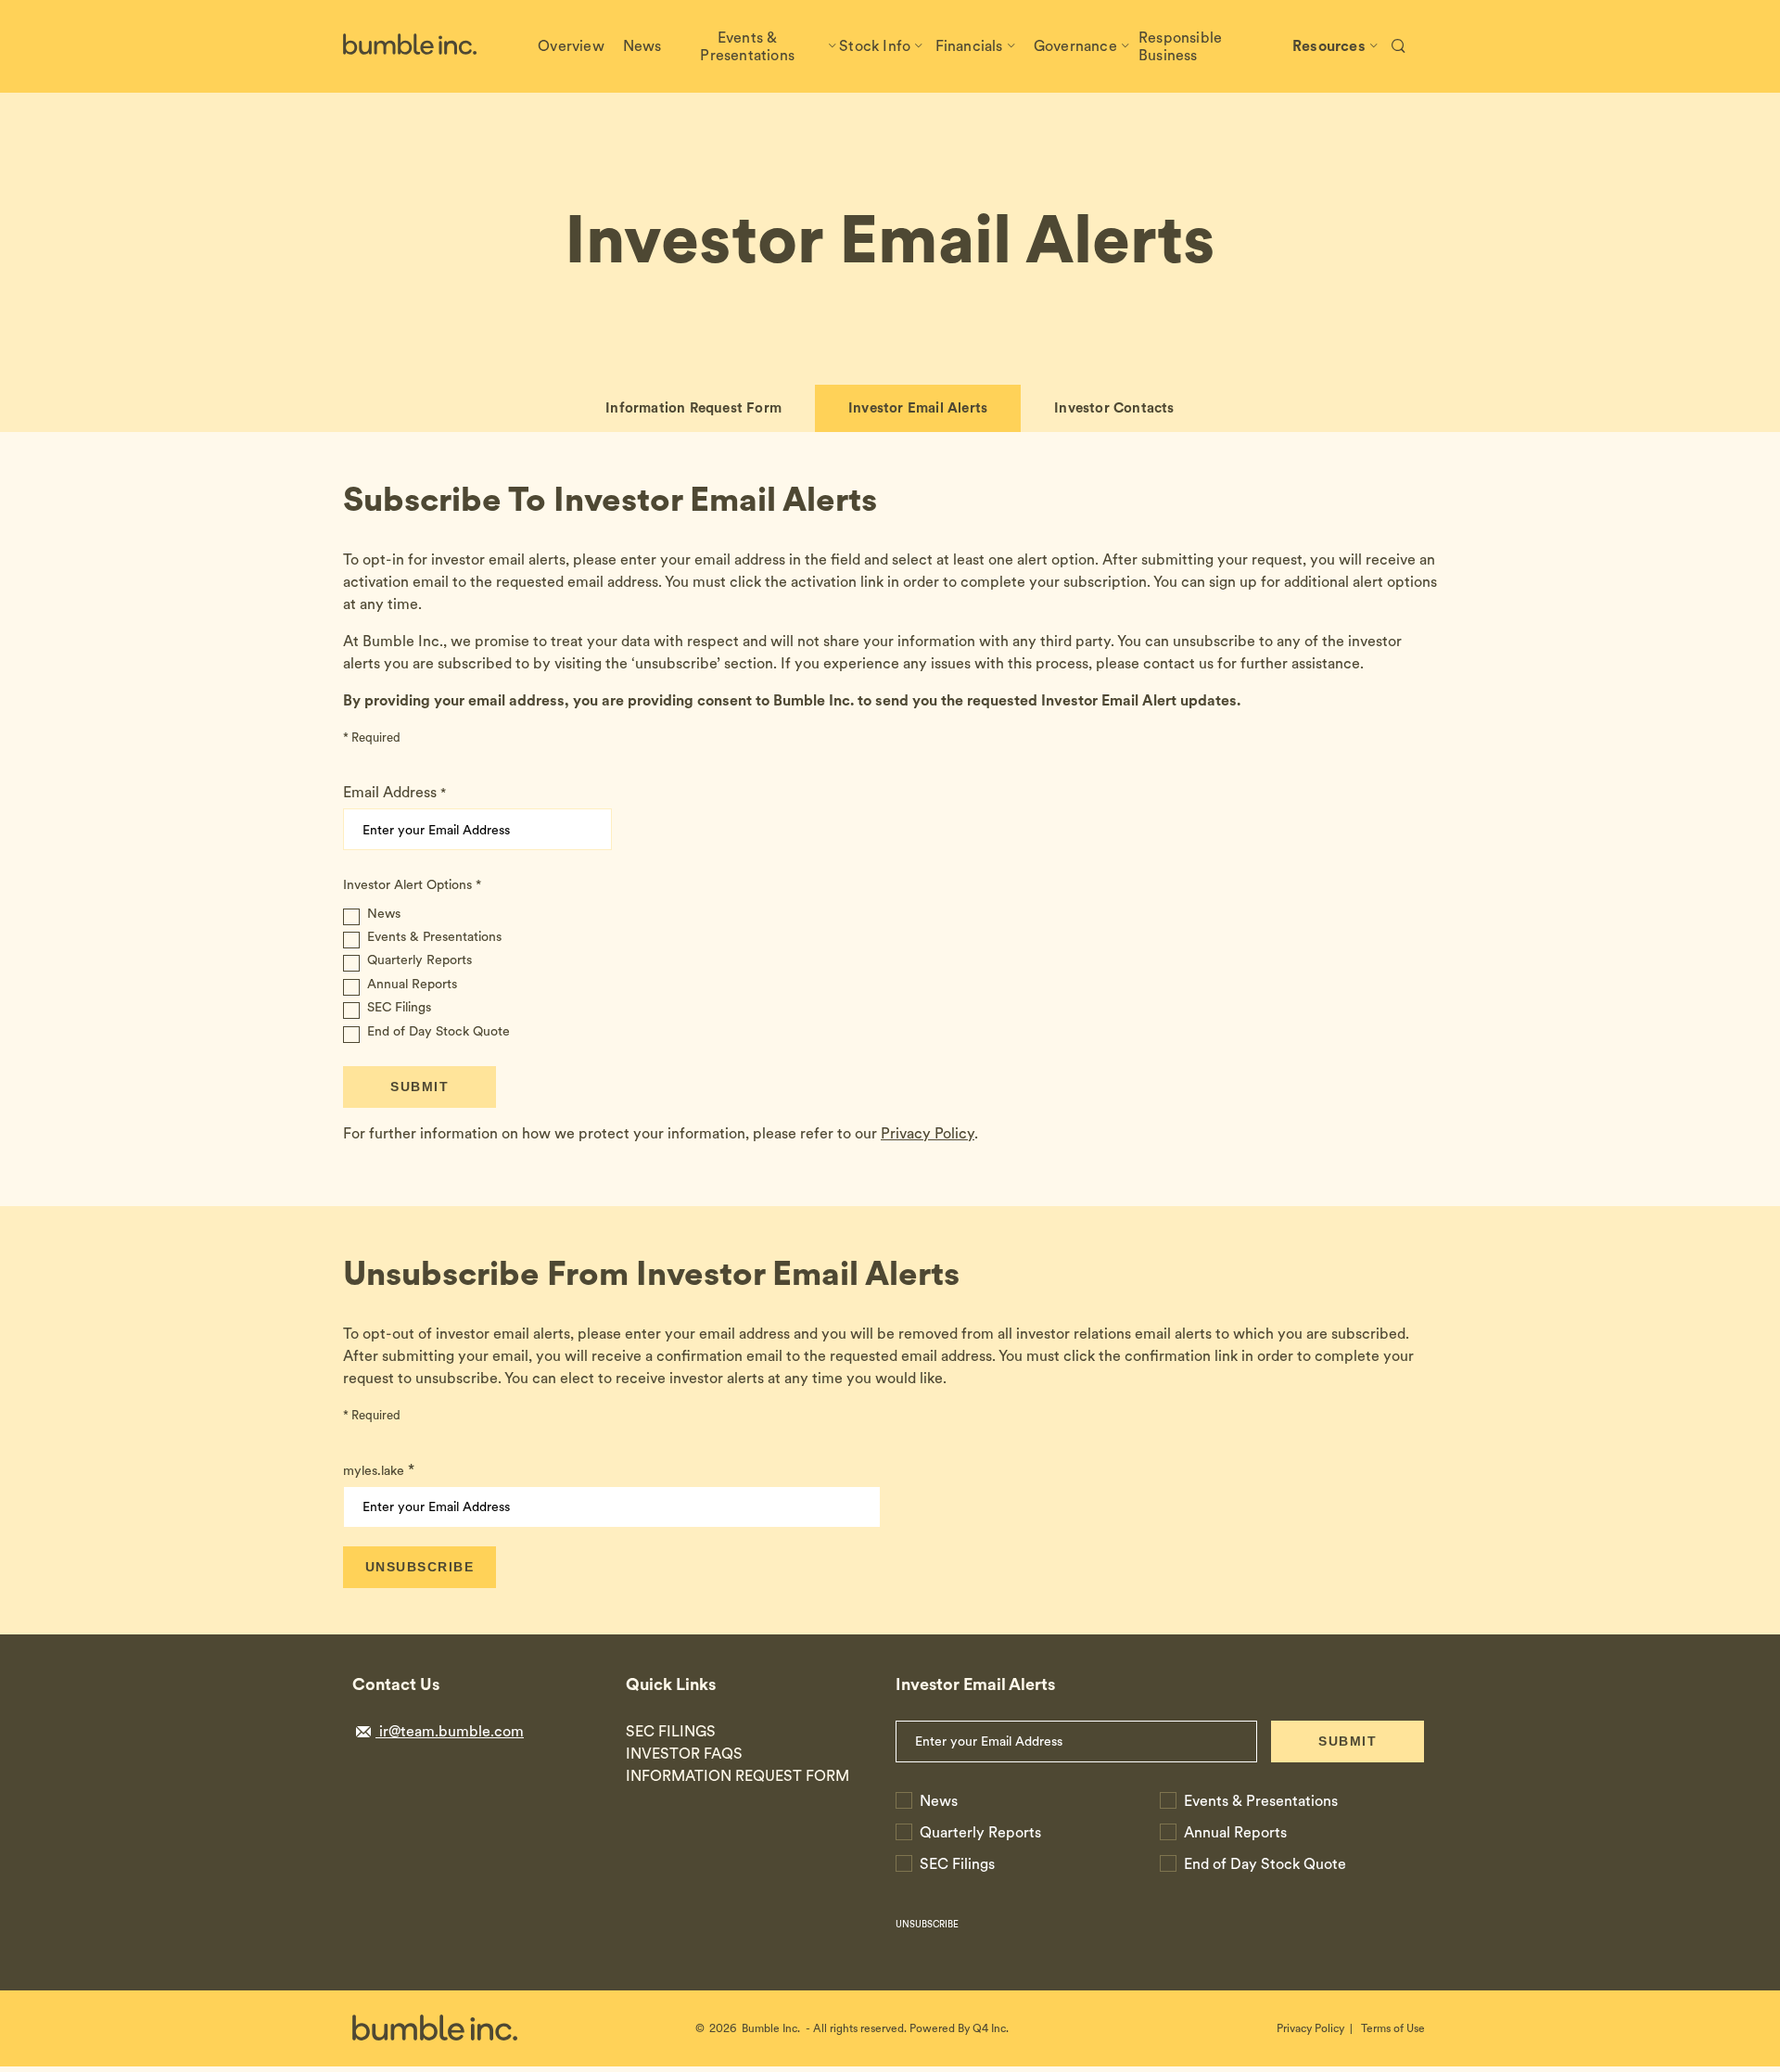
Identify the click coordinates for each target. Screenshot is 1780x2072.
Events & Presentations (434, 937)
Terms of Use (1393, 2028)
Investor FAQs (684, 1754)
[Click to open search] (1399, 47)
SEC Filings (399, 1007)
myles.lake (374, 1470)
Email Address (390, 792)
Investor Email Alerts (918, 408)
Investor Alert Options (407, 884)
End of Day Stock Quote (439, 1031)
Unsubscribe (927, 1924)
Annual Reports (412, 984)
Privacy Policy (928, 1133)
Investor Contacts (1114, 408)
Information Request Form (693, 408)
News (384, 914)
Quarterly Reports (420, 960)
